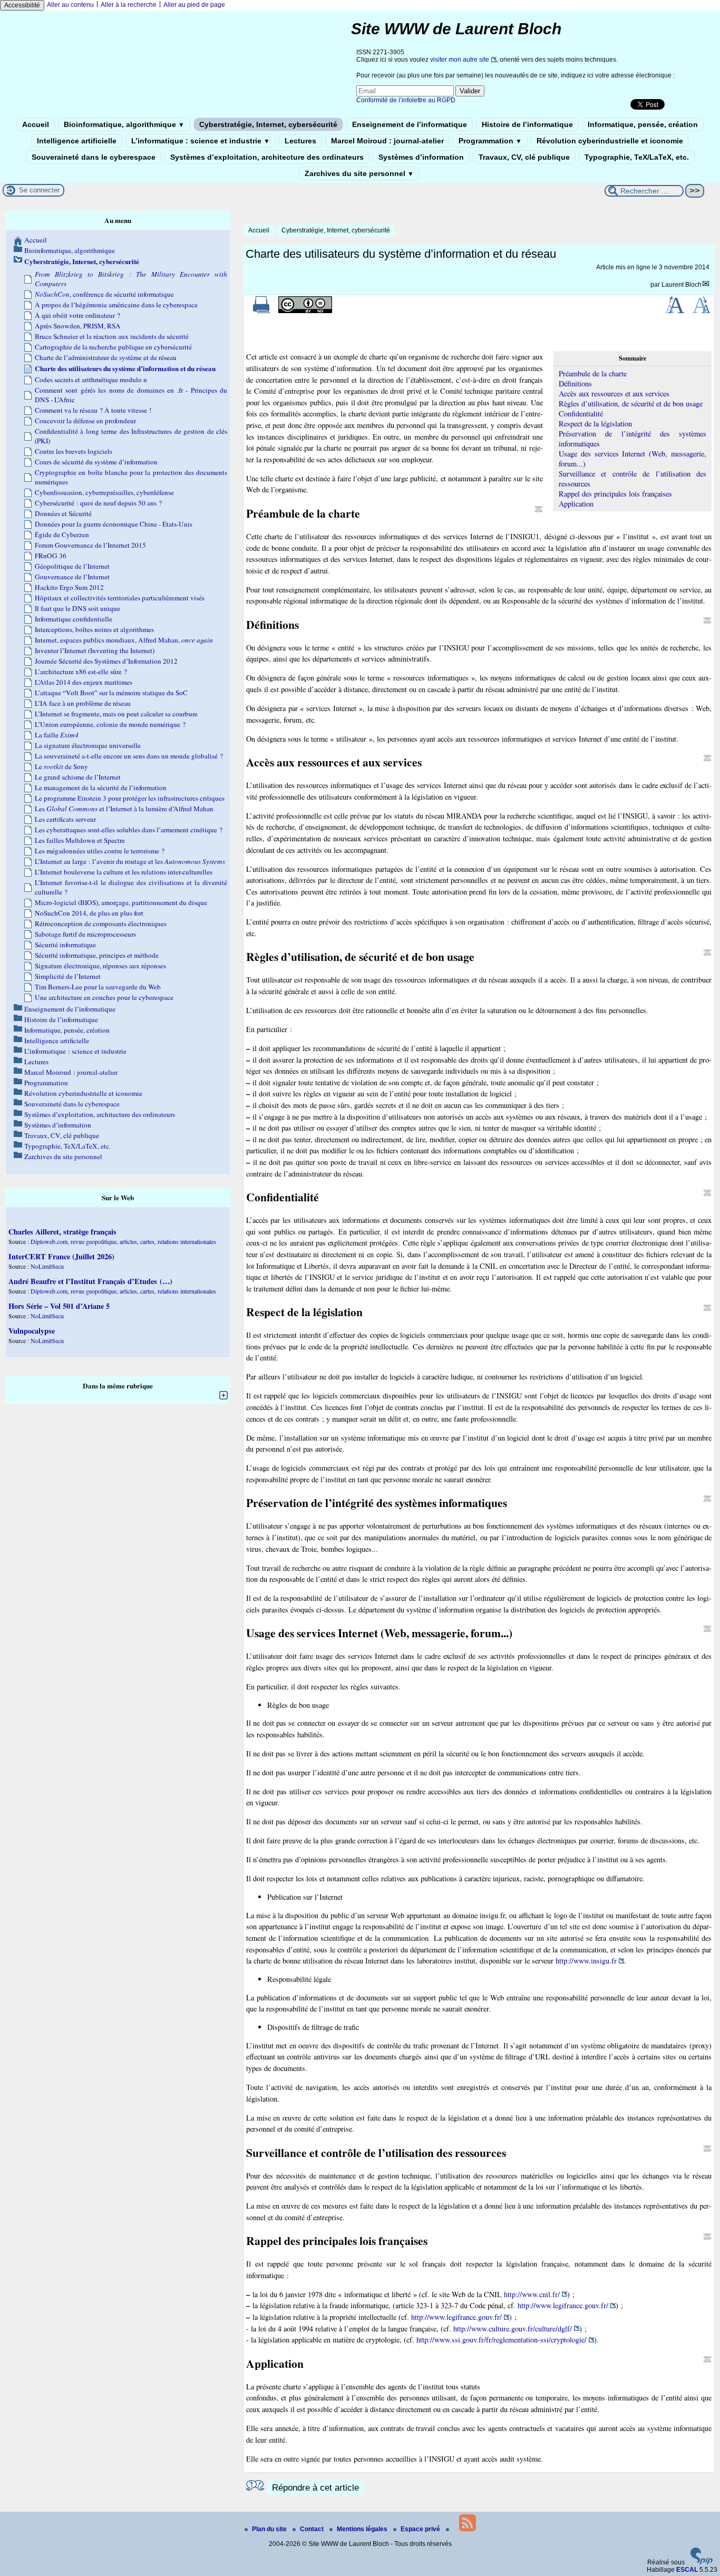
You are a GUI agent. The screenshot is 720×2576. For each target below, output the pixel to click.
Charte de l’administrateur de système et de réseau (106, 357)
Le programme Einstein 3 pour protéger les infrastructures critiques (130, 798)
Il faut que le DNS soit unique (77, 608)
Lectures (300, 141)
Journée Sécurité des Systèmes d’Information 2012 (106, 661)
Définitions (575, 383)
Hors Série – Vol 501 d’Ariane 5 (59, 1306)
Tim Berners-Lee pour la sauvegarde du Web (98, 987)
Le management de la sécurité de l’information (101, 788)
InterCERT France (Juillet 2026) (61, 1256)
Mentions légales (363, 2529)
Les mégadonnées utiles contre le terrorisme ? (100, 851)
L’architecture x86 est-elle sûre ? (81, 672)
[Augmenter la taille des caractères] (675, 311)
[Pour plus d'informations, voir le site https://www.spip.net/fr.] (702, 2562)
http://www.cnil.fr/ (532, 2294)
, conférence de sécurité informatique (104, 294)
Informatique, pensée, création (643, 124)
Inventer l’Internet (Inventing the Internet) (95, 650)
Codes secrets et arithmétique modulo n (91, 380)
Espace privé (421, 2529)
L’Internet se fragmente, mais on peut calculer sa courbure (116, 714)
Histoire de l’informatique (527, 124)
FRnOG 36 (51, 556)
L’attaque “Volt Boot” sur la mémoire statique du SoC (111, 693)
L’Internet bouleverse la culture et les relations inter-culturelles (124, 872)
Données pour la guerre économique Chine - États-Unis (114, 524)
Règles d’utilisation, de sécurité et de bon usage (631, 404)
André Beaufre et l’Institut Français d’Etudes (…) (90, 1281)
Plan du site (270, 2529)
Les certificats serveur (65, 819)
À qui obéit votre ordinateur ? (77, 315)
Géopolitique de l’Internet (72, 566)
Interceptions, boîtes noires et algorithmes (94, 629)
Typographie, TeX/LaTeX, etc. (637, 157)
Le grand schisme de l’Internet (78, 777)
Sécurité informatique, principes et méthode (97, 955)
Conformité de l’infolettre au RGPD (406, 100)
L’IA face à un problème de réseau (83, 703)
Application (576, 504)
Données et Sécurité (63, 513)
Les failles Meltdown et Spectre (80, 840)
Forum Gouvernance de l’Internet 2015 (90, 545)
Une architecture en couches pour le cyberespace (104, 997)
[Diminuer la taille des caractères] (701, 311)
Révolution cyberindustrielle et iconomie (610, 141)
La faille (57, 735)
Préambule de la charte (593, 373)
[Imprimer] (261, 311)
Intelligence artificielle (77, 141)
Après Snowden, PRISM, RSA (78, 326)
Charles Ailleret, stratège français (62, 1232)
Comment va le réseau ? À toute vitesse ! (93, 410)
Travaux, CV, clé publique (524, 157)
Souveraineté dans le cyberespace (94, 157)
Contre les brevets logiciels (74, 451)
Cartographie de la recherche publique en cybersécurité (113, 347)
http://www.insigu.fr (586, 1961)
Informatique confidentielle (74, 619)
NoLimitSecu (47, 1266)
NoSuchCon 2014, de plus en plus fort (89, 913)
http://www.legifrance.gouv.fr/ (563, 2305)
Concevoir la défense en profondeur (85, 421)
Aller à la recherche (129, 5)
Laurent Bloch (682, 285)
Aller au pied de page (194, 5)
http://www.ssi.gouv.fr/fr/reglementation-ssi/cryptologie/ (502, 2340)
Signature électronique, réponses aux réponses (100, 966)
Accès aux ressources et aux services (614, 393)
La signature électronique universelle (88, 745)
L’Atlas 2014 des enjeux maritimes (84, 682)
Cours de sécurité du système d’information (96, 462)
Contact (313, 2529)
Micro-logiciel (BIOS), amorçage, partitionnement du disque (121, 902)
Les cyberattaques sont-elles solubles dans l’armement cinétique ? (129, 830)
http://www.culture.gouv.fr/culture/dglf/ (513, 2329)
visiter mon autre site (460, 60)
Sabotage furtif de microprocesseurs (85, 934)
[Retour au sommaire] (539, 509)
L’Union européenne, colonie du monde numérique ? (110, 724)
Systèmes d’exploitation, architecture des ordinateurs (267, 157)
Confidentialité (581, 414)
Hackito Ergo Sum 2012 (69, 587)
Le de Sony (61, 766)
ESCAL (687, 2570)
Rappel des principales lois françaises (615, 494)
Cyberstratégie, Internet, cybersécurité (268, 124)
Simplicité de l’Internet (68, 976)
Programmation (490, 141)
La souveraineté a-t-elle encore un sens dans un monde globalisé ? (129, 756)
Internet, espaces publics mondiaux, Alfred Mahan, (124, 640)
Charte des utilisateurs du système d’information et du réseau (125, 368)
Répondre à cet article (315, 2488)
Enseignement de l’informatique (410, 124)
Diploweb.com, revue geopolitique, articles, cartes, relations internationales (123, 1241)
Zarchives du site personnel (359, 173)
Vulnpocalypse (32, 1331)
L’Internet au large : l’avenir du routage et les (130, 861)
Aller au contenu (70, 5)
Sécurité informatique (65, 945)
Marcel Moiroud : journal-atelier (387, 141)
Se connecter (39, 190)
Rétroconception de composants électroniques (101, 924)
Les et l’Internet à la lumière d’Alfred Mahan (124, 809)
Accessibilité (22, 5)
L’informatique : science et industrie (201, 141)
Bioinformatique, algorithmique (124, 124)
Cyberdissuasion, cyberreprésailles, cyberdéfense (104, 492)
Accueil (36, 124)
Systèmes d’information (421, 157)
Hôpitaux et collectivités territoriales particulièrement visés (120, 598)
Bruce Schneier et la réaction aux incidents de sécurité (112, 336)
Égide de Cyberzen (62, 534)
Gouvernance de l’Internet (72, 577)
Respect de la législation (595, 424)
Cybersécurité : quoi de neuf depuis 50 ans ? (98, 503)
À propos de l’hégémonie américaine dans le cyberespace (116, 305)
